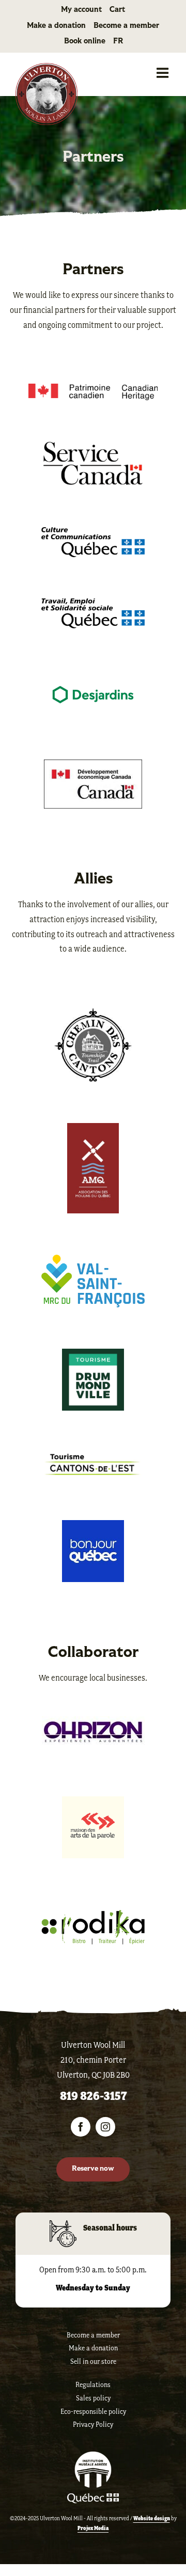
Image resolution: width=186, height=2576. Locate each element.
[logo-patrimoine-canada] (93, 389)
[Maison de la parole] (93, 1801)
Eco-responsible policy (93, 2412)
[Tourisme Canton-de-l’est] (93, 1457)
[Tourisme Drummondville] (93, 1354)
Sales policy (93, 2398)
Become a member (93, 2335)
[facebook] (81, 2127)
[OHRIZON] (93, 1721)
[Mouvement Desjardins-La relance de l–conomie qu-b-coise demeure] (93, 675)
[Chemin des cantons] (93, 1013)
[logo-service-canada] (93, 447)
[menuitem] (118, 42)
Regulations (93, 2385)
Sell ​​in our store (93, 2361)
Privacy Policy (93, 2424)
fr (118, 42)
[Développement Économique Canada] (93, 765)
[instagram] (105, 2127)
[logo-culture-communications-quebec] (93, 532)
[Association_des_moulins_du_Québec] (93, 1128)
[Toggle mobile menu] (164, 73)
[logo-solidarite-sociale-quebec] (93, 604)
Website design (152, 2518)
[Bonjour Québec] (93, 1525)
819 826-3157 (93, 2096)
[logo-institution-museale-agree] (93, 2456)
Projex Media (93, 2528)
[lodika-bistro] (93, 1915)
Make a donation (93, 2348)
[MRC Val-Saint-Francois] (93, 1260)
